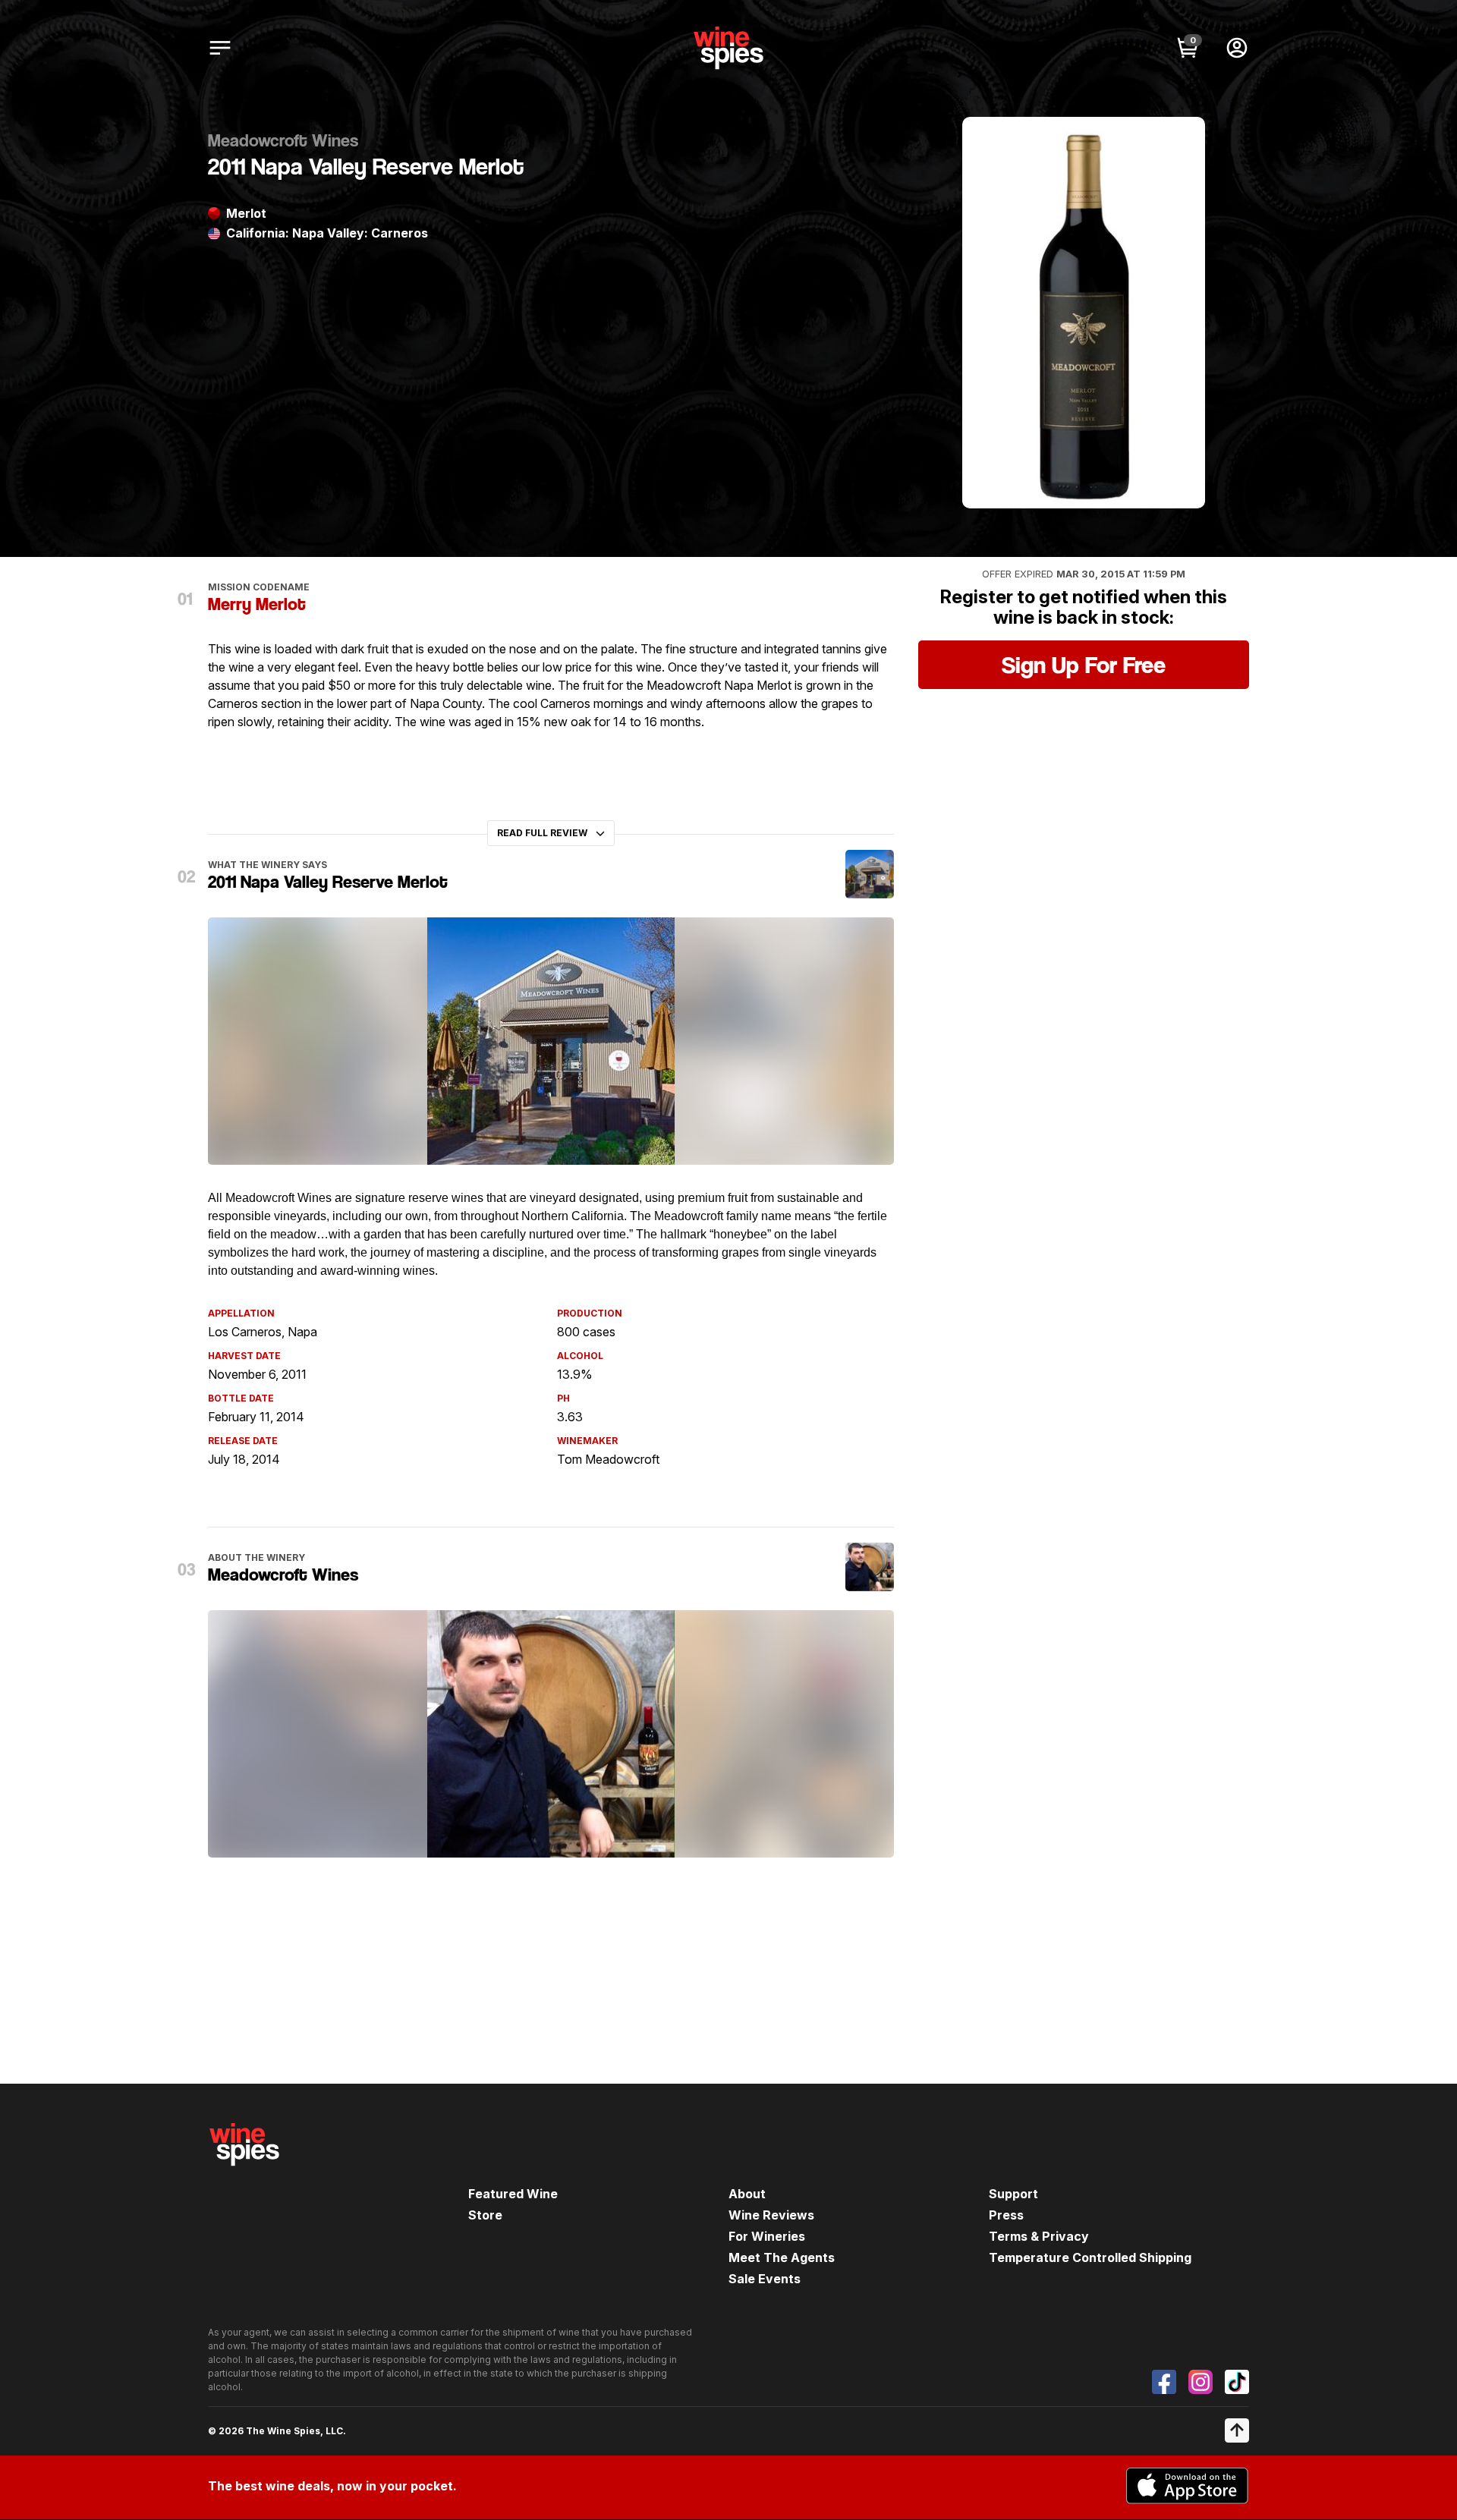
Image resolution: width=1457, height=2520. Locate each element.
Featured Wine (513, 2194)
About (747, 2194)
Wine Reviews (771, 2215)
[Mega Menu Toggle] (220, 48)
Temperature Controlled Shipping (1090, 2257)
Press (1006, 2215)
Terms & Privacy (1039, 2236)
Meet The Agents (782, 2257)
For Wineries (767, 2236)
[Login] (1237, 48)
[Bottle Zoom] (1181, 141)
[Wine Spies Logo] (244, 2176)
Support (1013, 2194)
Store (485, 2215)
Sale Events (765, 2279)
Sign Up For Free (1084, 665)
